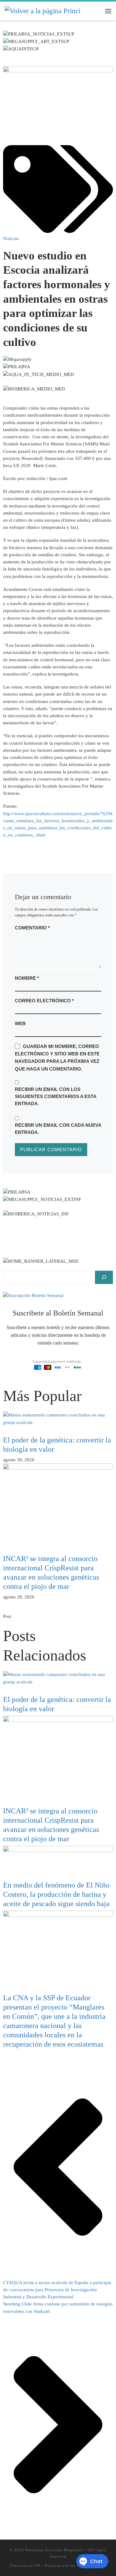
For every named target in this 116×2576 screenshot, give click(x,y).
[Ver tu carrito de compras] (96, 11)
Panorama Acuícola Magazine (54, 2550)
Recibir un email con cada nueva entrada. (58, 1129)
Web (20, 1023)
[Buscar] (104, 1277)
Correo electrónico (44, 1001)
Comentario (32, 928)
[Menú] (108, 11)
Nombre (27, 978)
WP (37, 2565)
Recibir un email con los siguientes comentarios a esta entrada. (56, 1096)
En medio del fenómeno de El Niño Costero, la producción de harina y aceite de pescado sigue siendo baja (56, 1894)
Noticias (11, 238)
